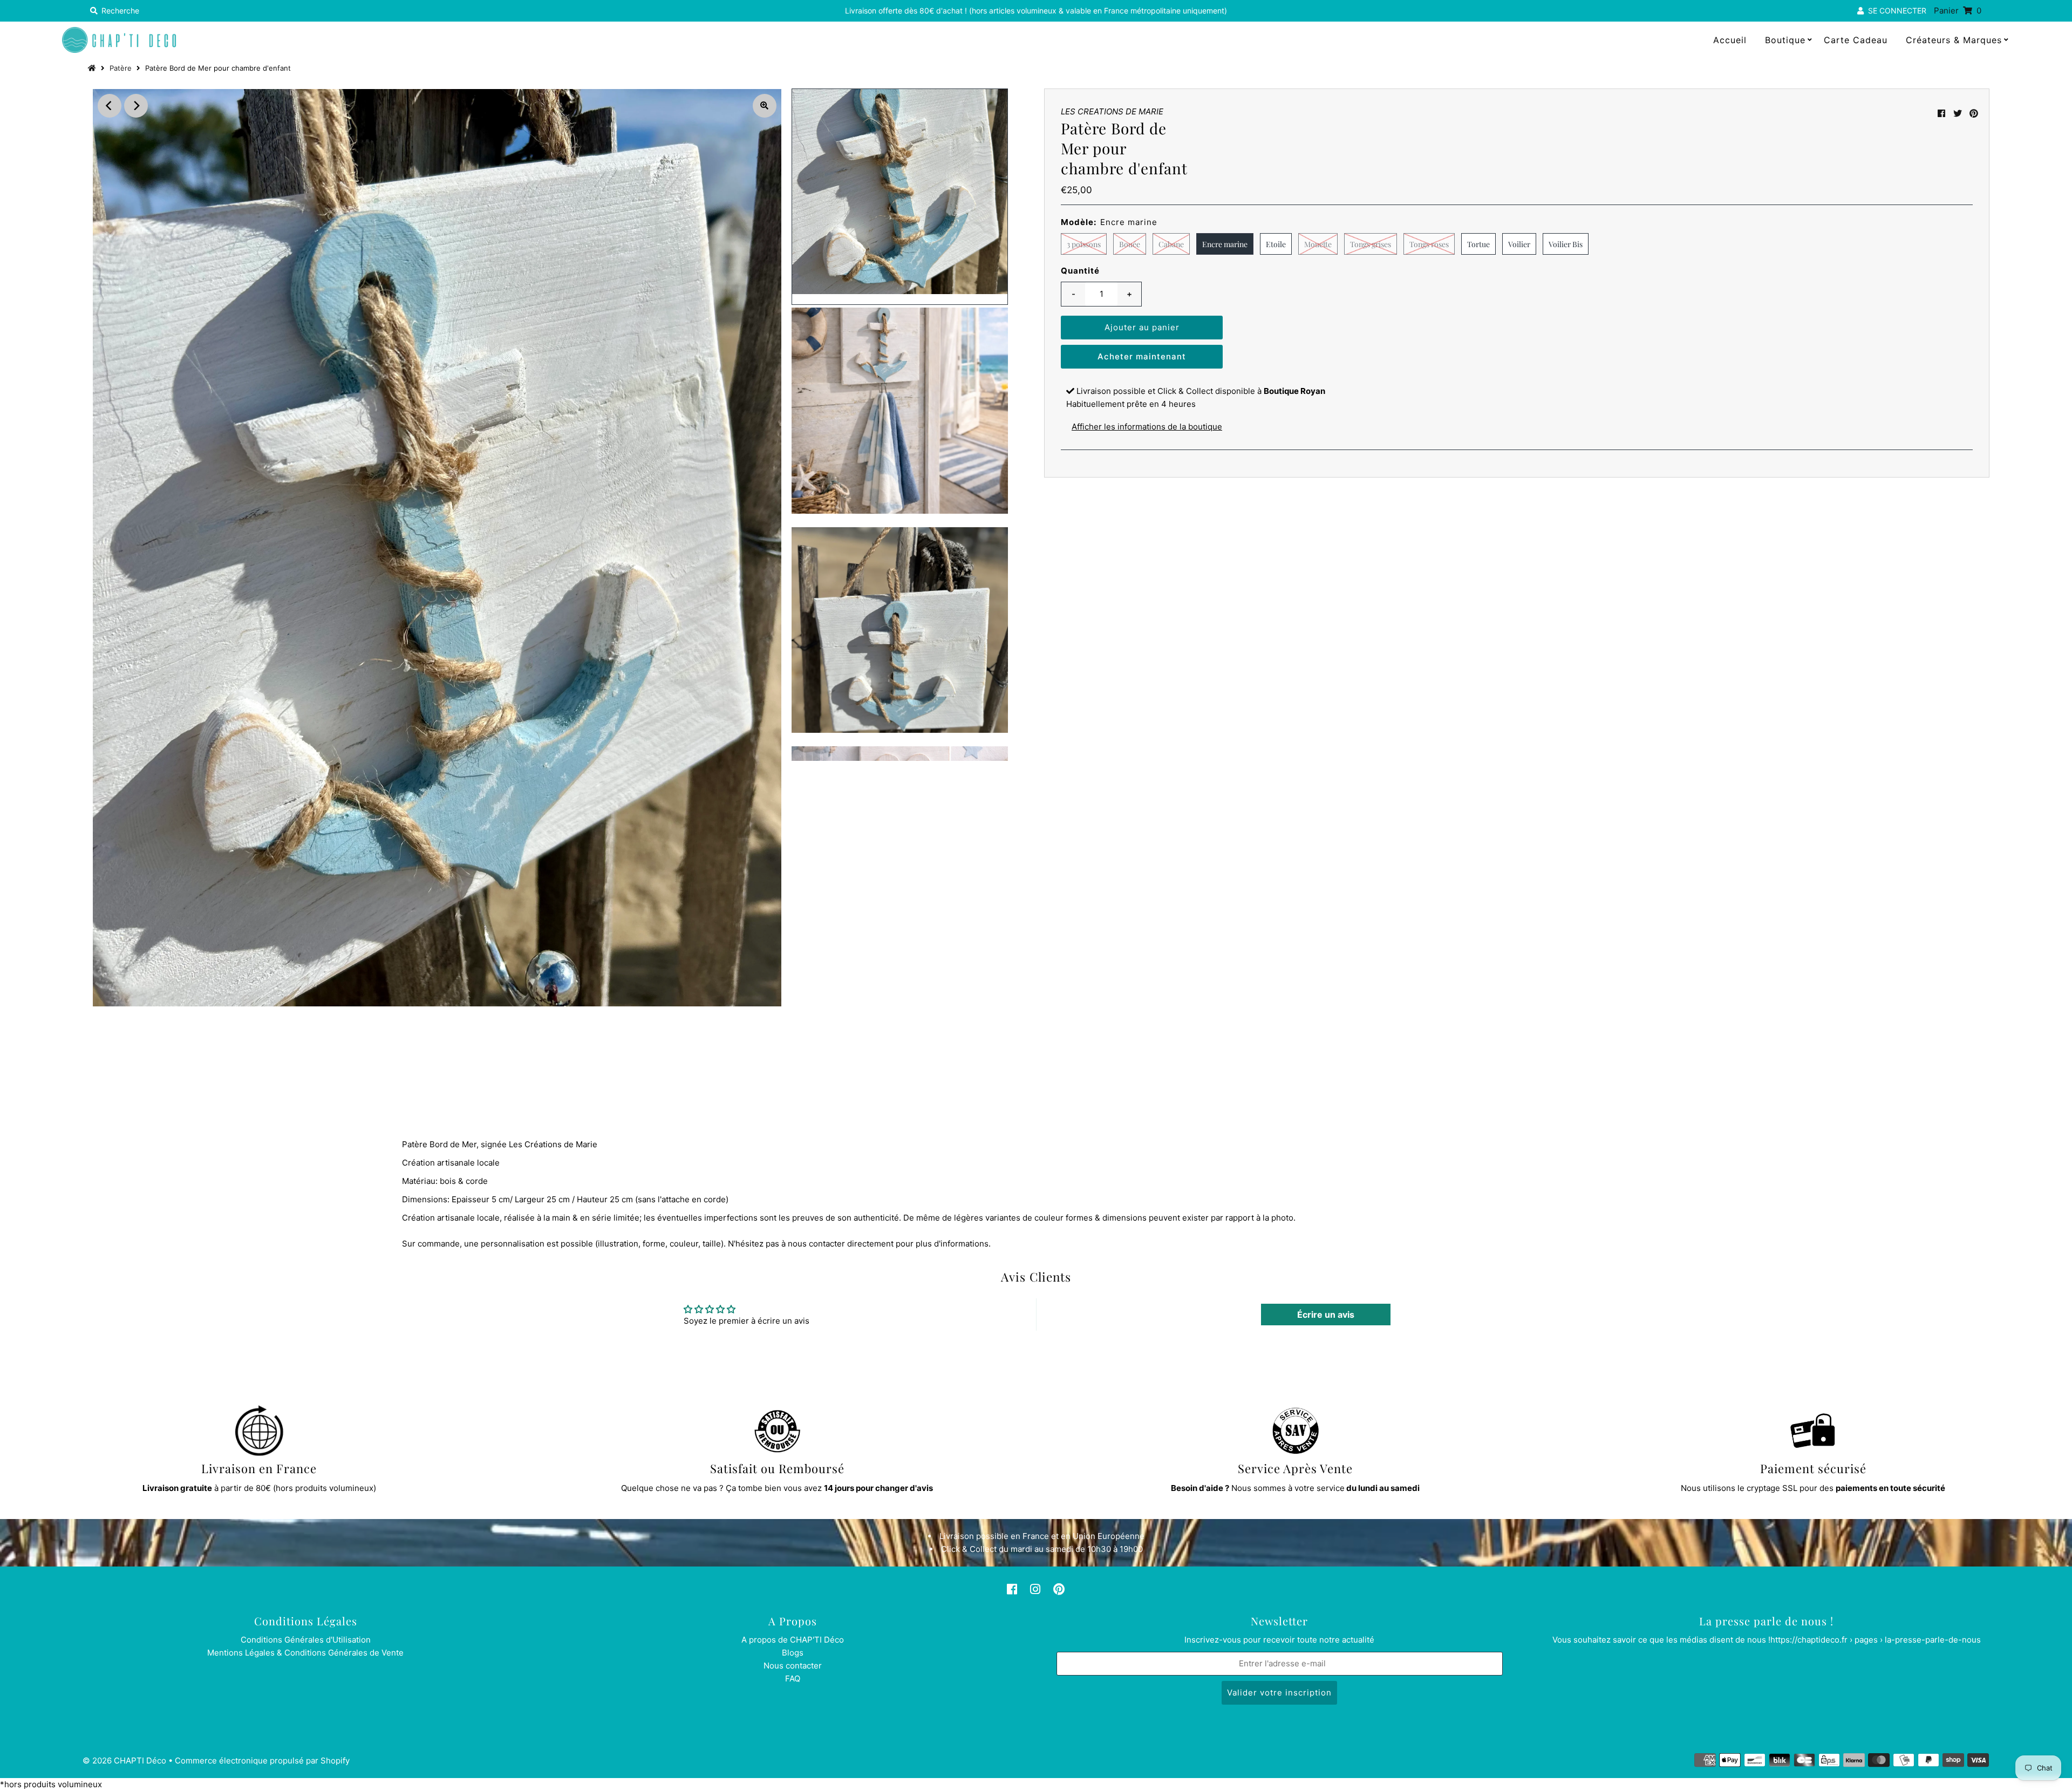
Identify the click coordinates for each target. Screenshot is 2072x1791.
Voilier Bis (1566, 244)
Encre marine (1225, 244)
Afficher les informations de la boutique (1147, 427)
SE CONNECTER (1895, 11)
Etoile (1276, 244)
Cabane (1171, 244)
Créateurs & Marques (1954, 40)
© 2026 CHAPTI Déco (124, 1761)
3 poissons (1084, 244)
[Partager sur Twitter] (1958, 113)
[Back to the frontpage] (93, 68)
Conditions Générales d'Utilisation (306, 1640)
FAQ (793, 1678)
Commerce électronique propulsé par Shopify (262, 1761)
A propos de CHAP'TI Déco (793, 1640)
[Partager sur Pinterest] (1974, 113)
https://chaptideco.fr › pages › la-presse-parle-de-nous (1876, 1640)
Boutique (1785, 40)
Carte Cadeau (1856, 40)
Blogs (793, 1653)
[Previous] (110, 106)
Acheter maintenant (1142, 356)
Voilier (1519, 244)
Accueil (1730, 40)
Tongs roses (1429, 244)
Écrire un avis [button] (1326, 1315)
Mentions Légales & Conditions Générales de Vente (305, 1653)
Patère (121, 68)
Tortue (1478, 244)
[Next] (136, 106)
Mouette (1318, 244)
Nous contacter (793, 1666)
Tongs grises (1371, 244)
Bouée (1130, 244)
